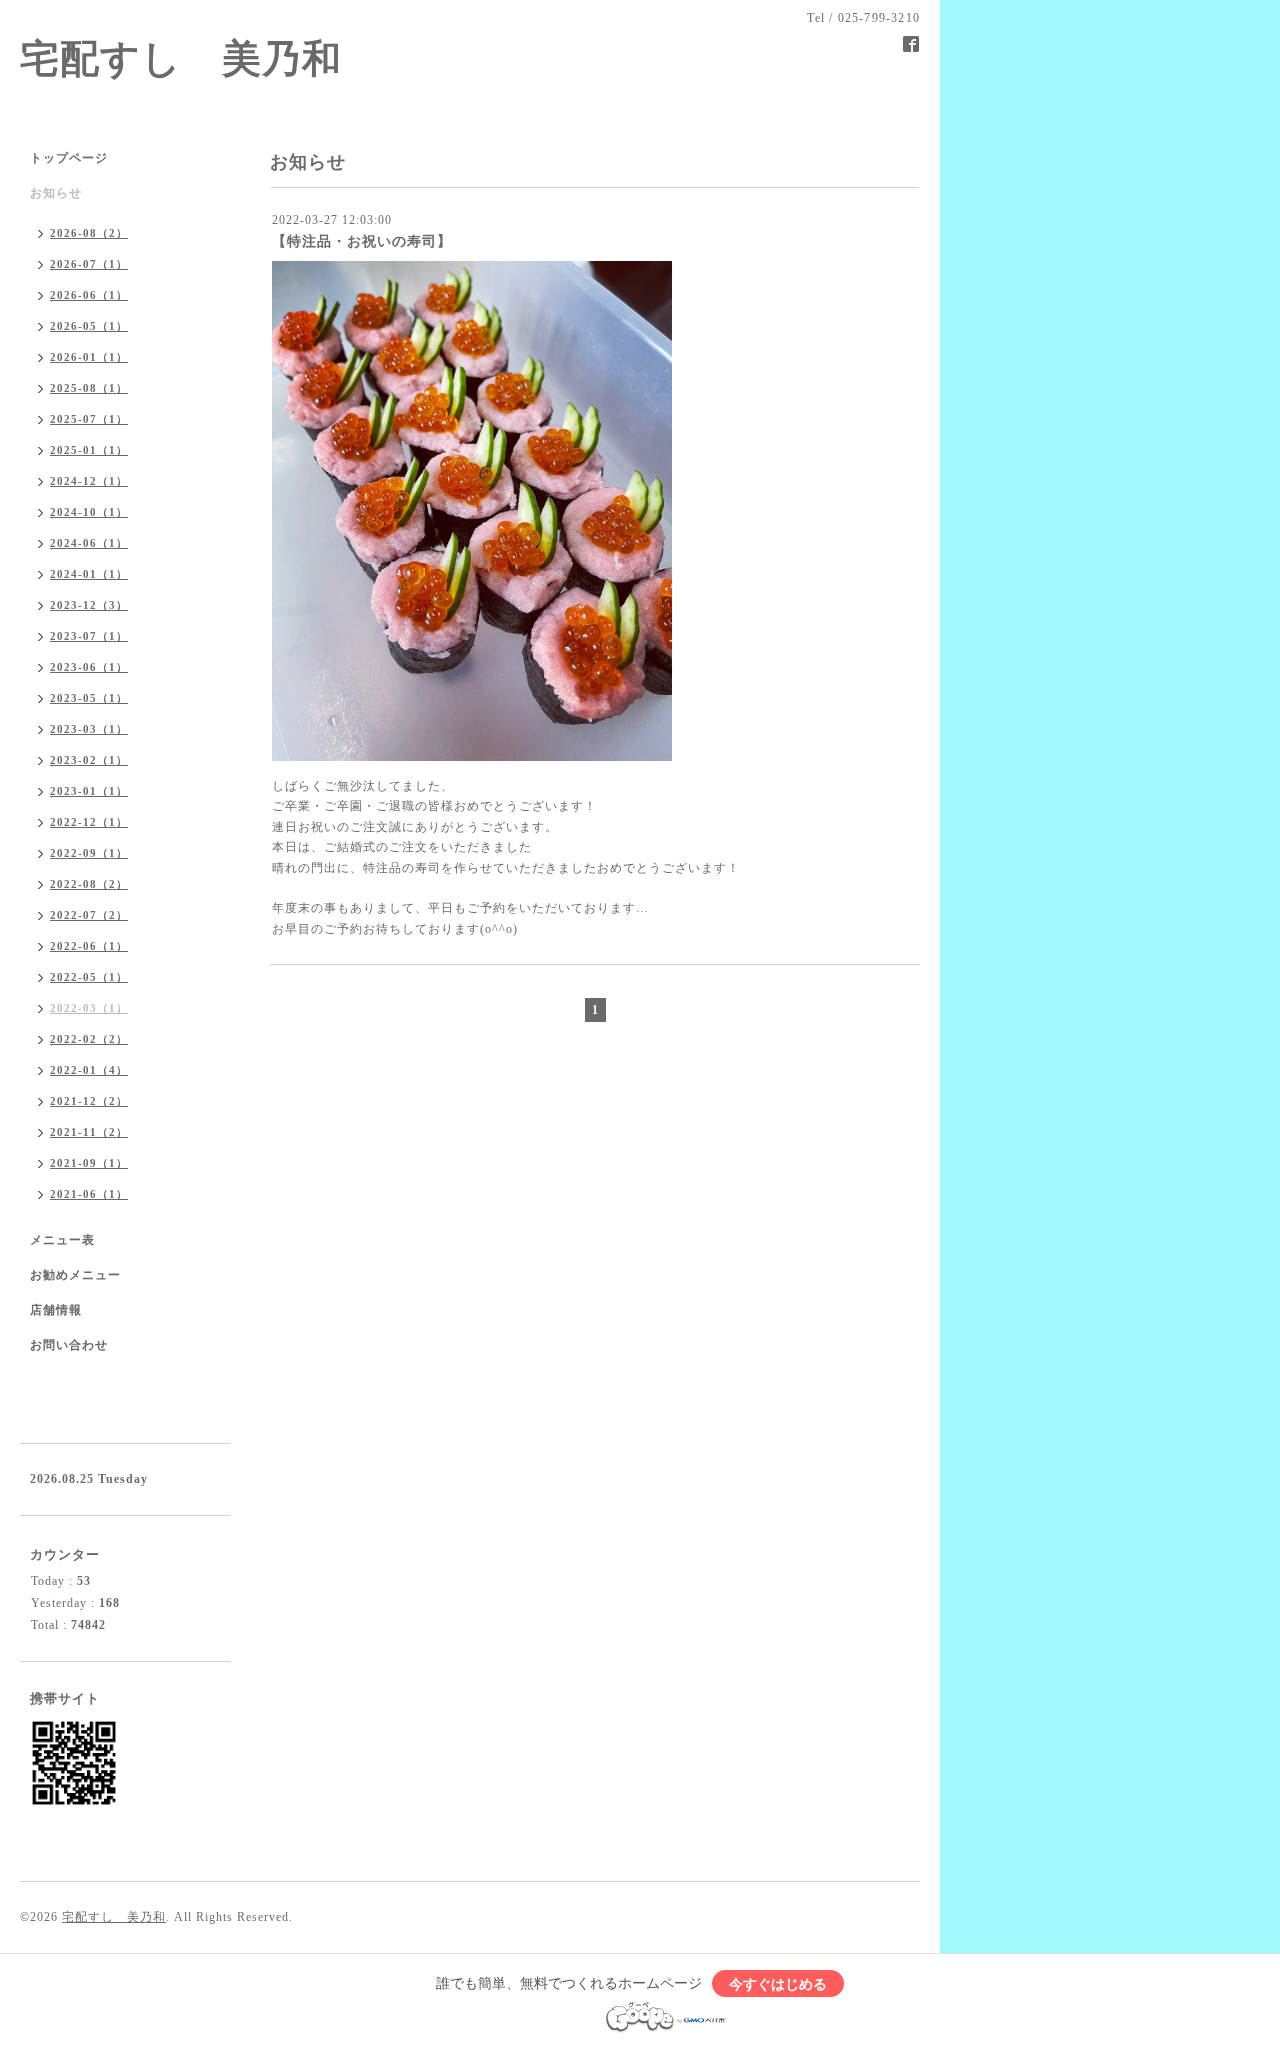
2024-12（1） (89, 481)
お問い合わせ (69, 1345)
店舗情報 (56, 1310)
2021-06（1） (89, 1194)
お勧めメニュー (75, 1275)
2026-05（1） (89, 326)
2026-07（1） (89, 264)
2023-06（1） (89, 667)
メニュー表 (62, 1240)
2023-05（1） (89, 698)
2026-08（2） (89, 233)
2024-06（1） (89, 543)
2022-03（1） (89, 1008)
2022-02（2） (89, 1039)
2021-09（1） (89, 1163)
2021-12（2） (89, 1101)
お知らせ (56, 193)
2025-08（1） (89, 388)
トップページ (69, 158)
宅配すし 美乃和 (181, 59)
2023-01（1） (89, 791)
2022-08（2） (89, 884)
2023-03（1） (89, 729)
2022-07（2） (89, 915)
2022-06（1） (89, 946)
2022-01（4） (89, 1070)
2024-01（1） (89, 574)
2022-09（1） (89, 853)
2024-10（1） (89, 512)
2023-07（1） (89, 636)
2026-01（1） (89, 357)
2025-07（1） (89, 419)
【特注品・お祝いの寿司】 (362, 241)
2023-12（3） (89, 605)
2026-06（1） (89, 295)
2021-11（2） (89, 1132)
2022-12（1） (89, 822)
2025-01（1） (89, 450)
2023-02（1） (89, 760)
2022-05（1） (89, 977)
